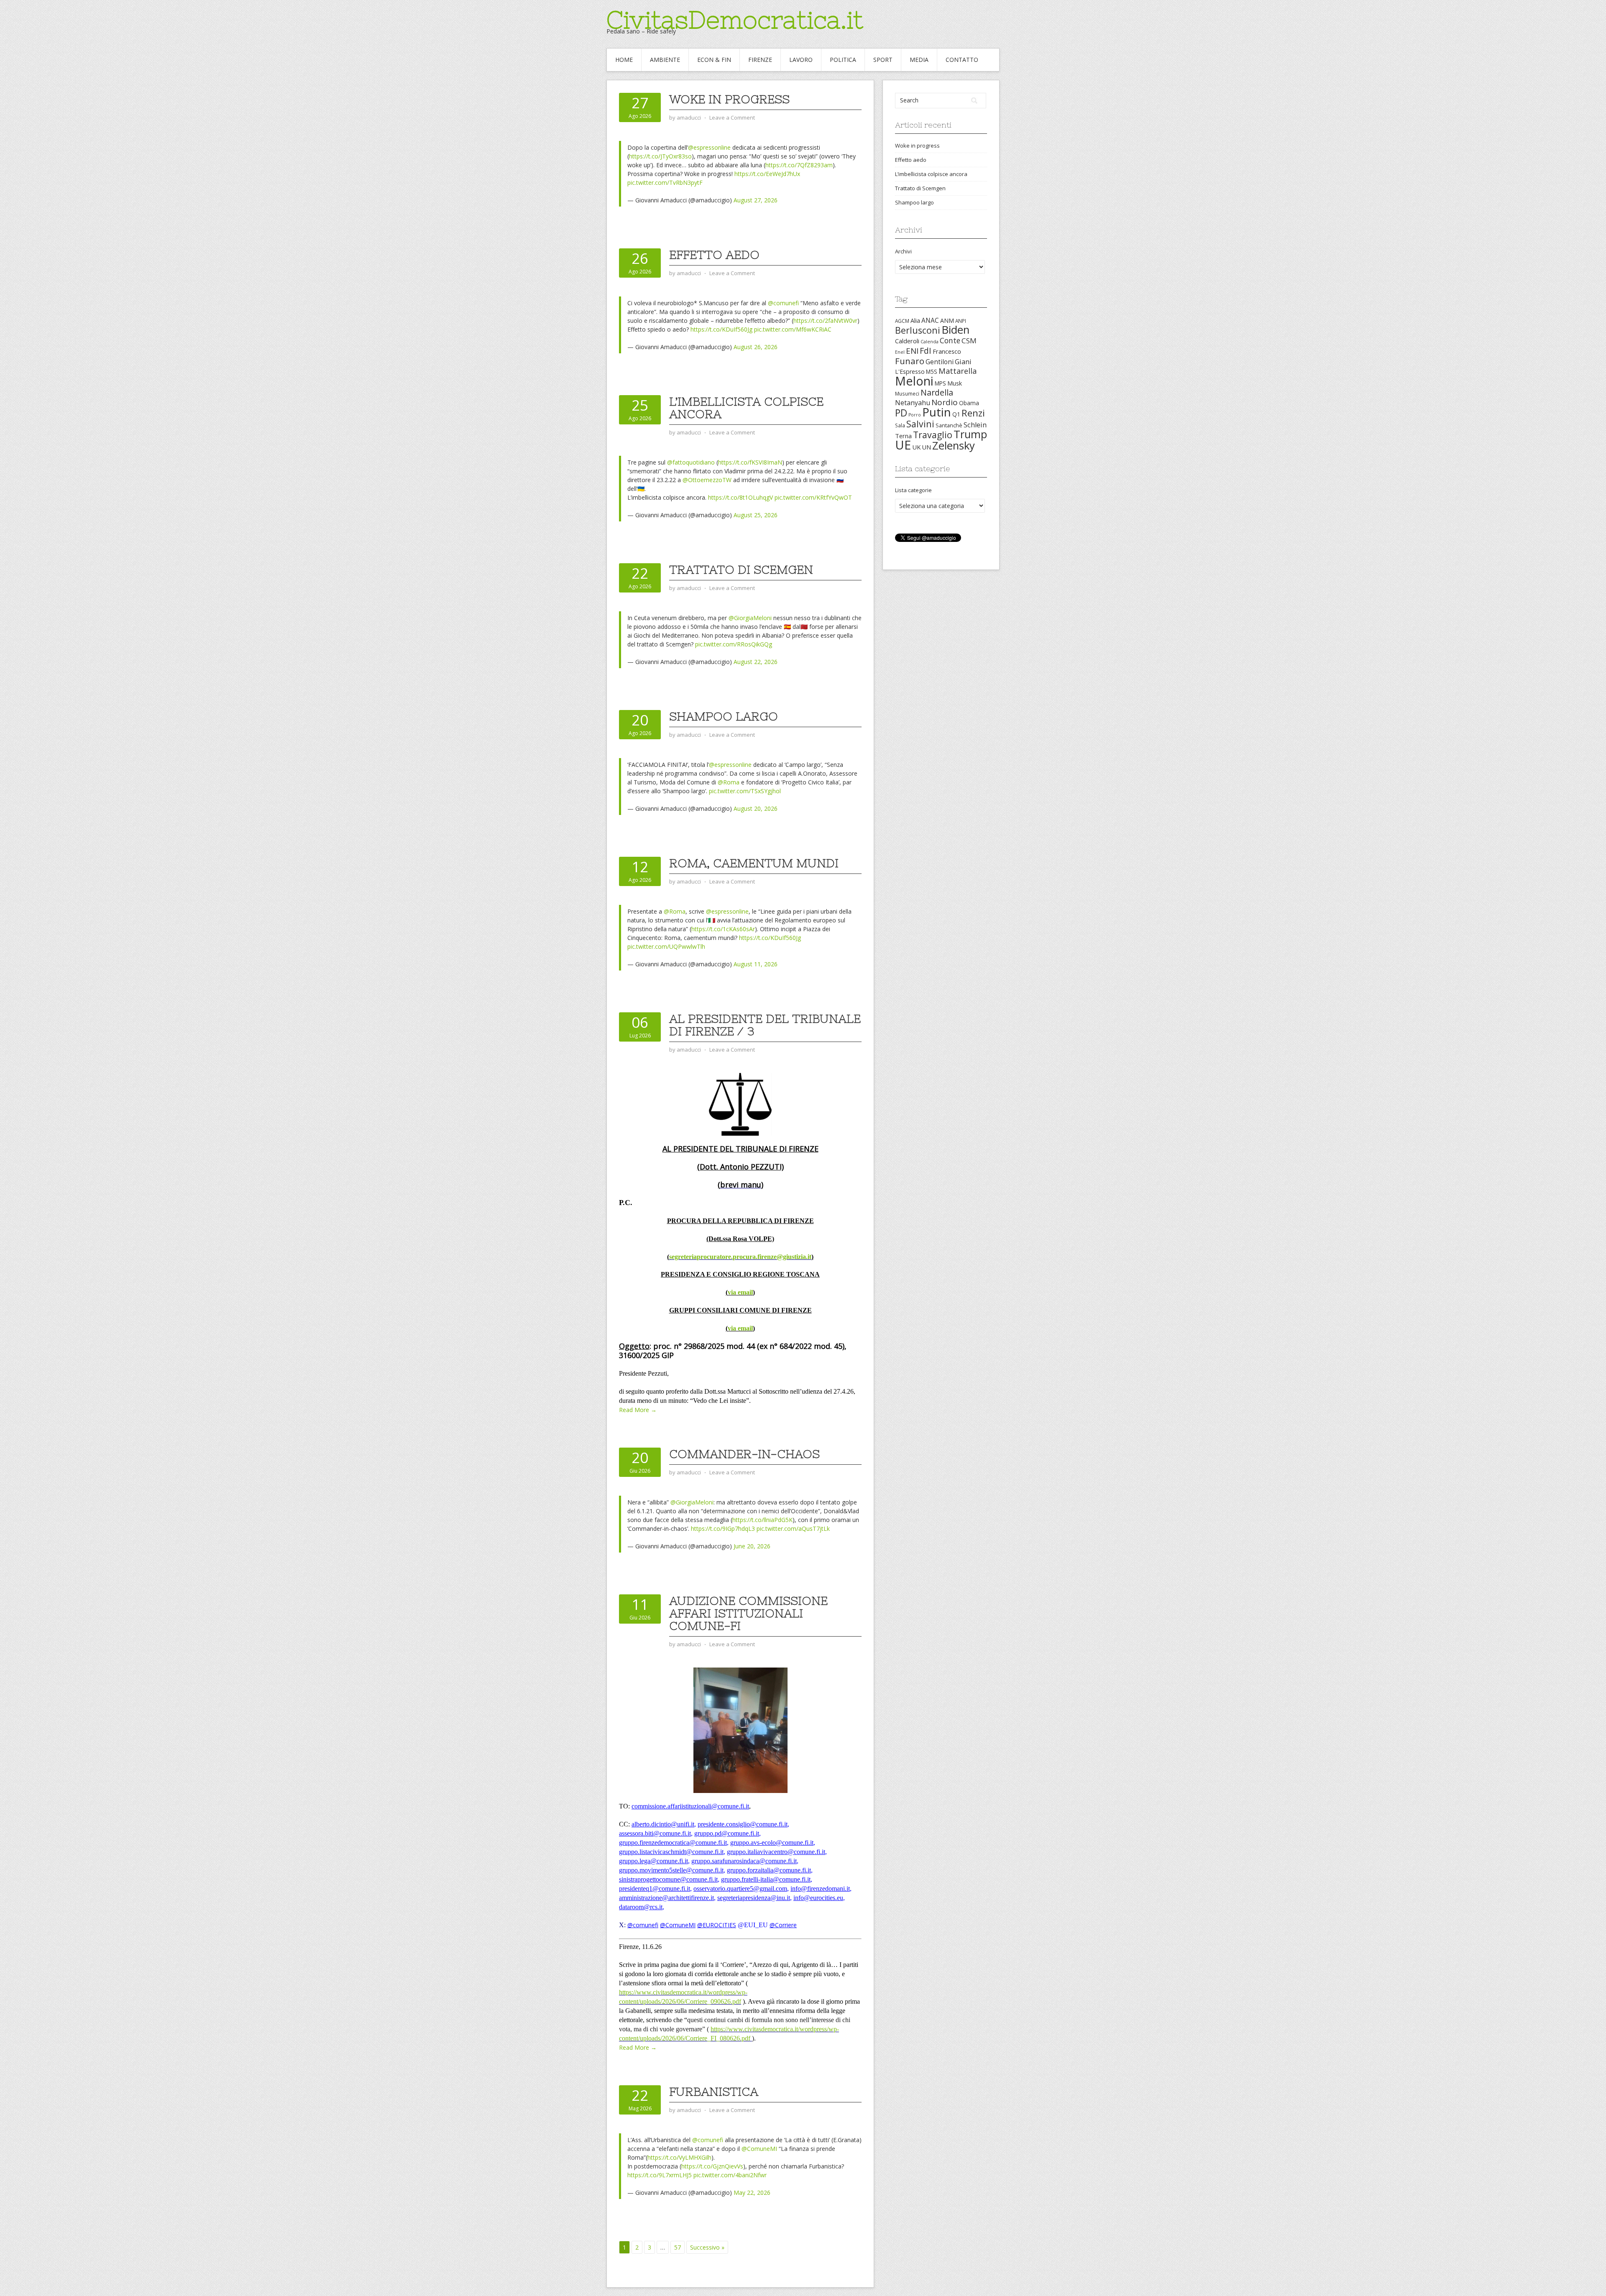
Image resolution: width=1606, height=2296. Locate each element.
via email (740, 1292)
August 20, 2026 (756, 808)
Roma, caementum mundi (754, 863)
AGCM (902, 321)
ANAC (930, 321)
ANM (947, 321)
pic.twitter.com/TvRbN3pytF (665, 183)
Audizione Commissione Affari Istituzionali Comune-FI (748, 1613)
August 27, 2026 (756, 200)
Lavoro (801, 60)
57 (678, 2247)
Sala (900, 425)
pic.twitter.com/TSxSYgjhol (745, 791)
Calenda (930, 342)
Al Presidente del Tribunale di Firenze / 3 (765, 1025)
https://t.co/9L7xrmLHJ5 (660, 2175)
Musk (955, 383)
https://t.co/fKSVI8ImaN (750, 462)
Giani (963, 362)
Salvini (920, 424)
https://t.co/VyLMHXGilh (679, 2157)
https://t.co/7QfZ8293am (799, 165)
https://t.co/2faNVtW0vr (825, 321)
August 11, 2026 (756, 964)
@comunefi (783, 303)
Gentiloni (940, 362)
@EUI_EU (753, 1925)
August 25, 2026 (756, 515)
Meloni (914, 381)
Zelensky (954, 446)
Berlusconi (918, 330)
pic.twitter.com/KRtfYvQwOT (813, 497)
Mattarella (958, 371)
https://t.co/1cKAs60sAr (723, 929)
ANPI (961, 321)
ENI (912, 351)
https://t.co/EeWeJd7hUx (767, 174)
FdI (926, 351)
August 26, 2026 (756, 347)
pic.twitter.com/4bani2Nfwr (730, 2175)
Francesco (947, 351)
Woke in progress (729, 99)
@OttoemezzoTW (707, 480)
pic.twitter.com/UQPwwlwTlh (666, 946)
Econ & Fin (714, 60)
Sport (883, 60)
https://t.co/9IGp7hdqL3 (723, 1529)
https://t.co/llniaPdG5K (762, 1520)
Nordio (945, 402)
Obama (969, 403)
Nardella (937, 392)
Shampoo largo (724, 716)
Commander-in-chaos (744, 1454)
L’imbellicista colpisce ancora (746, 408)
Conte (950, 340)
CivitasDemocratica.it (735, 20)
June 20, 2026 (752, 1546)
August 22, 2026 (756, 662)
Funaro (910, 361)
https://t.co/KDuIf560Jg (721, 329)
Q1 (956, 414)
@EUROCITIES (717, 1925)
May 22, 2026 (752, 2193)
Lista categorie (913, 490)
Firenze (760, 60)
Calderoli (907, 341)
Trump (970, 434)
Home (624, 60)
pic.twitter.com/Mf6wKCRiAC (793, 329)
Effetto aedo (714, 255)
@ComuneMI (678, 1925)
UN (926, 447)
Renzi (973, 413)
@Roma (729, 782)
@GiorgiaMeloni (750, 618)
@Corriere (783, 1925)
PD (901, 413)
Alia (915, 321)
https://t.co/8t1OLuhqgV (740, 497)
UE (903, 445)
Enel (900, 352)
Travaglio (933, 435)
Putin (937, 412)
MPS (940, 383)
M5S (932, 372)
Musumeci (907, 393)
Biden (955, 329)
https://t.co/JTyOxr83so (660, 156)
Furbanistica (714, 2092)
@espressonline (709, 147)
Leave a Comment (732, 117)
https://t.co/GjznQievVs (712, 2166)
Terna (903, 436)
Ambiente (665, 60)
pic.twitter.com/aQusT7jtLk (793, 1529)
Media (919, 60)
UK (916, 447)
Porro (915, 415)
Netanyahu (913, 403)
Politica (843, 60)
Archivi (903, 251)
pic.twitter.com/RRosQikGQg (734, 644)
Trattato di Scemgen (741, 570)
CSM (969, 341)
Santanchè (949, 425)
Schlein (975, 425)
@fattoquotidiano (691, 462)
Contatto (962, 60)
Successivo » (707, 2247)
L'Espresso (910, 372)
